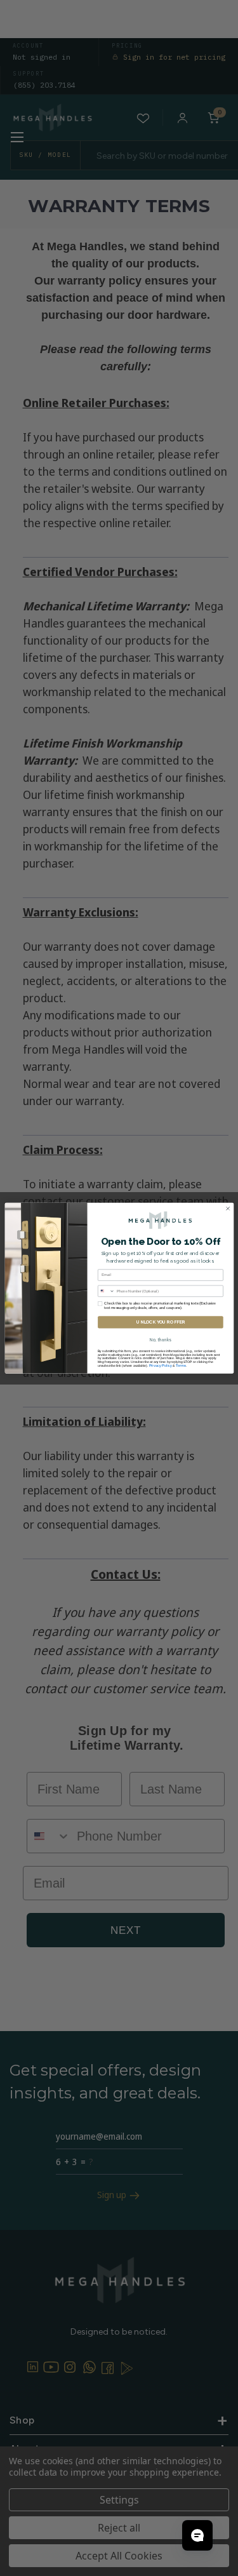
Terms (181, 1365)
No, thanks (160, 1340)
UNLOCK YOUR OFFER (160, 1322)
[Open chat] (197, 2535)
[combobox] (106, 1291)
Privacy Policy (160, 1365)
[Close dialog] (228, 1208)
